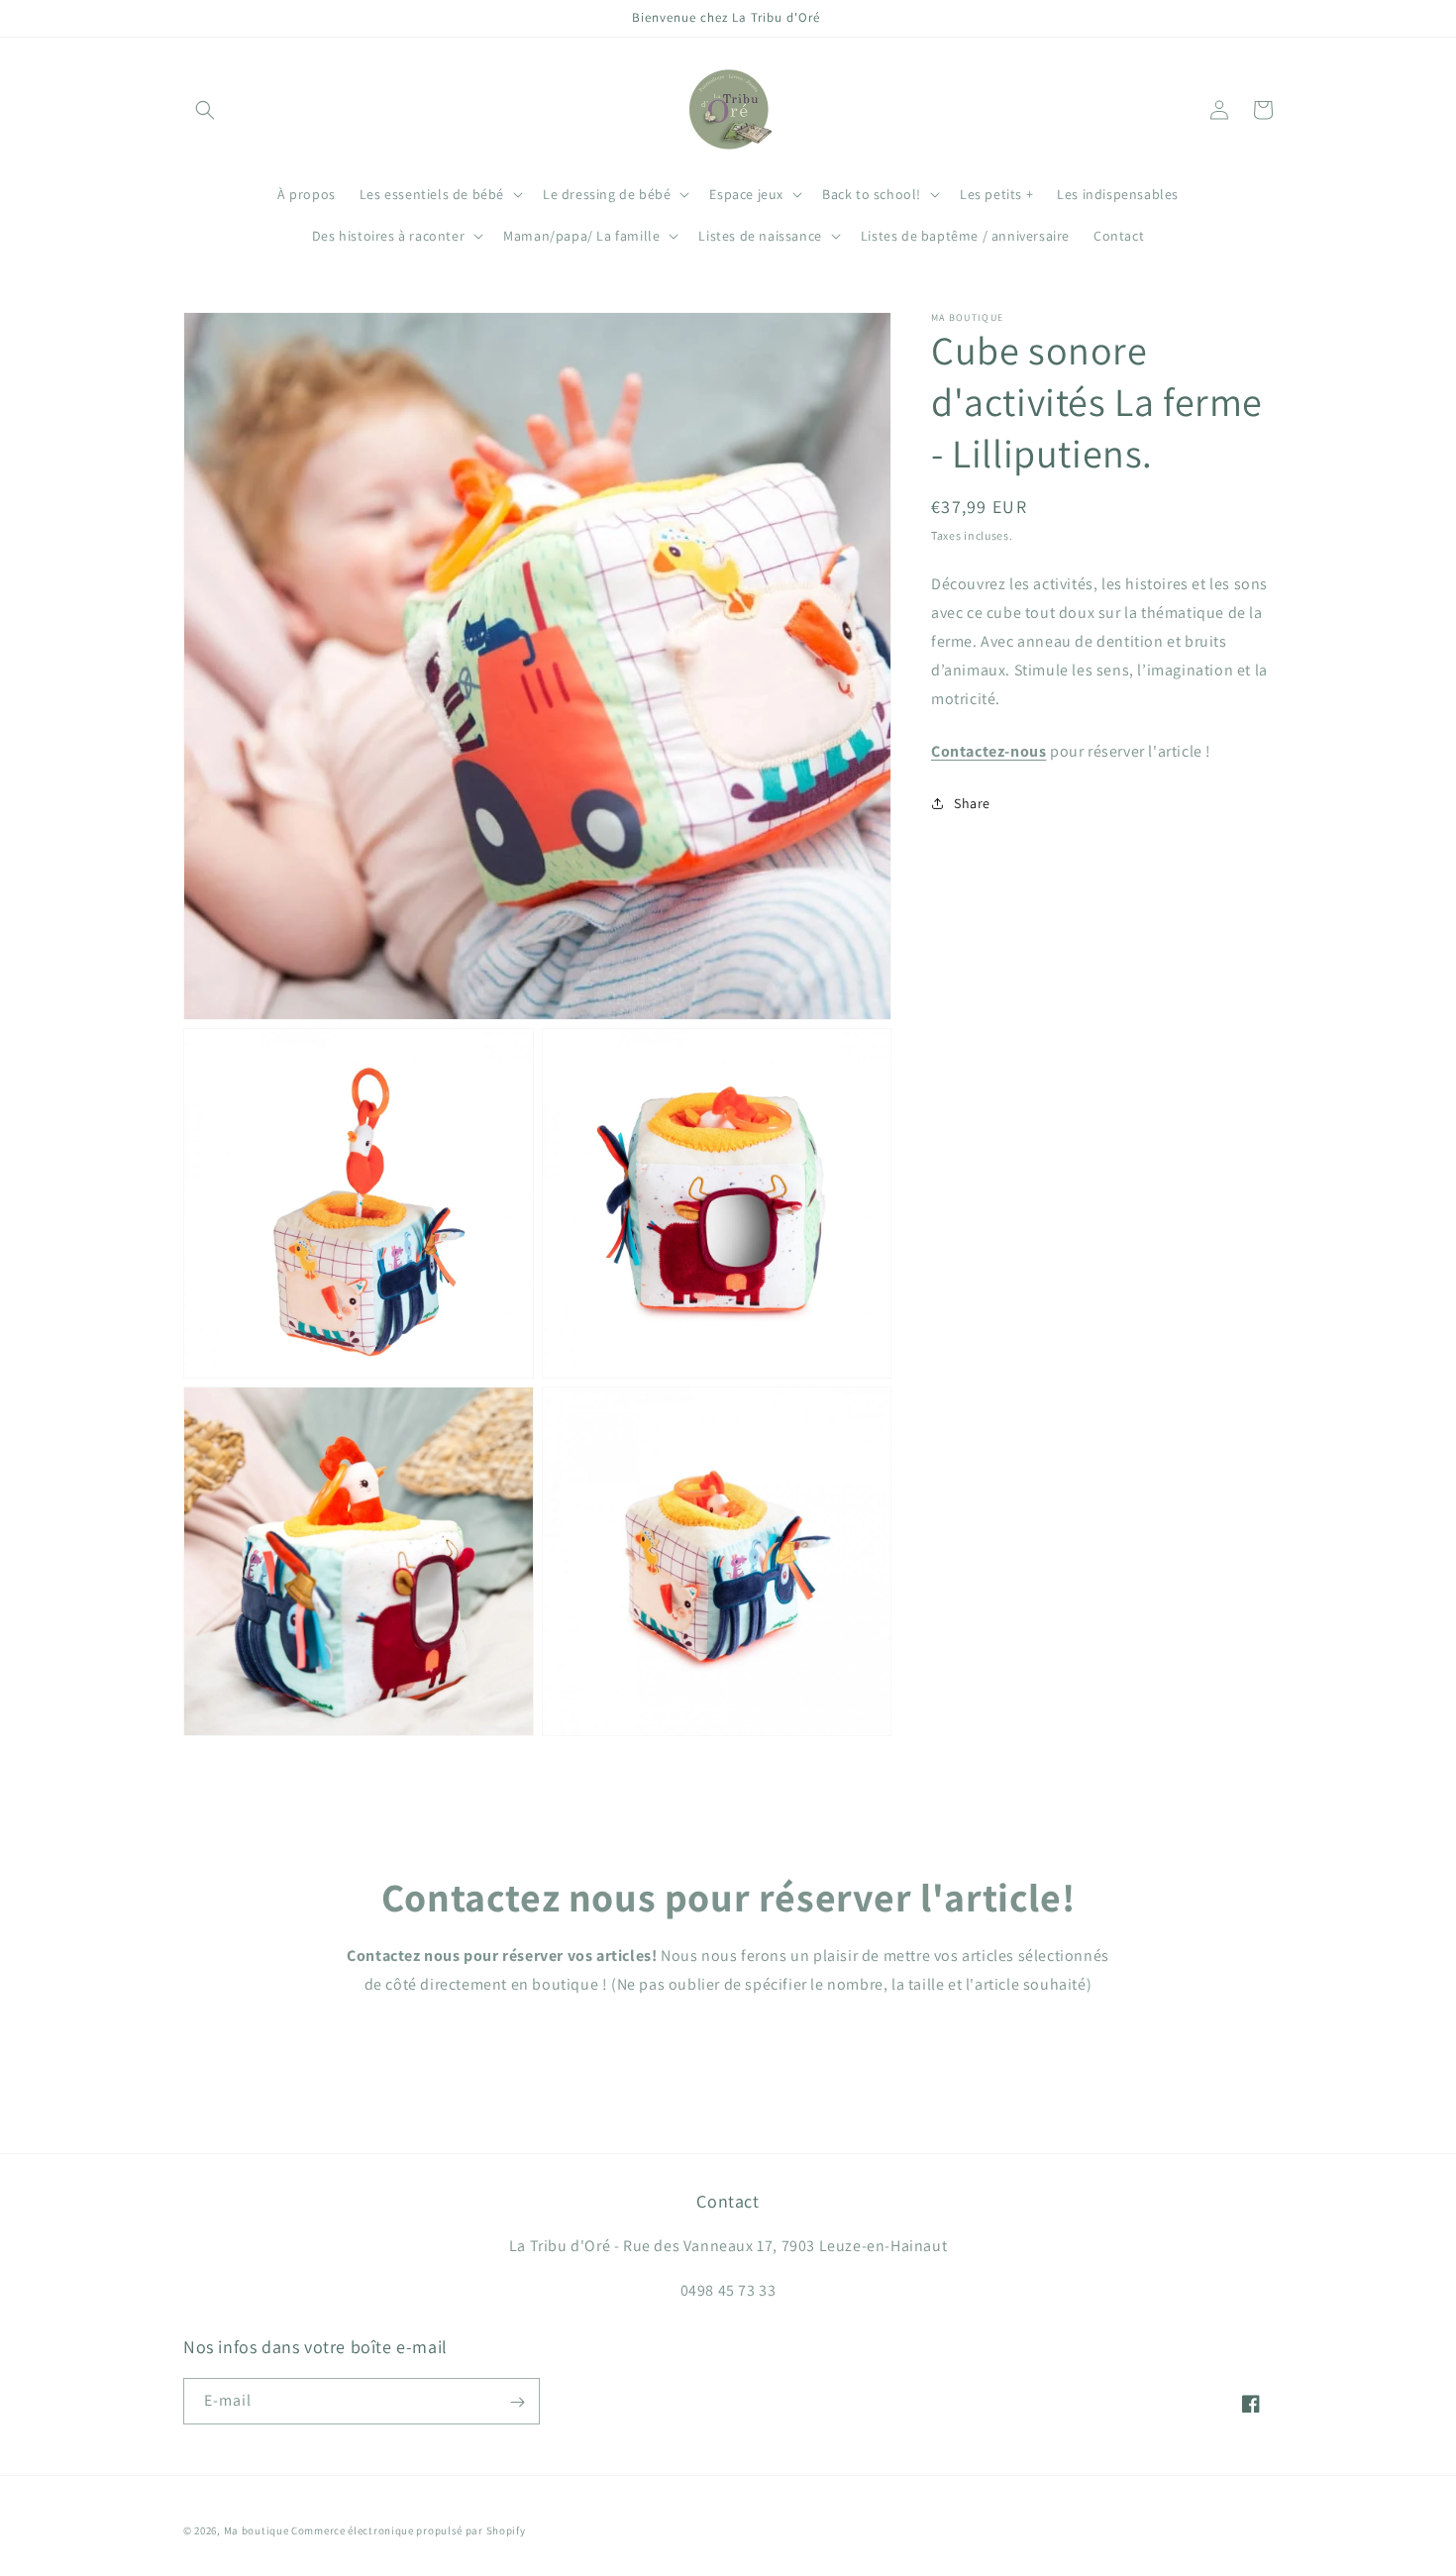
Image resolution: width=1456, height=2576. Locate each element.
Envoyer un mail (728, 2042)
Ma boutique (257, 2530)
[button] (205, 110)
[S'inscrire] (517, 2402)
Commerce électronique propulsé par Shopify (408, 2530)
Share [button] (972, 803)
